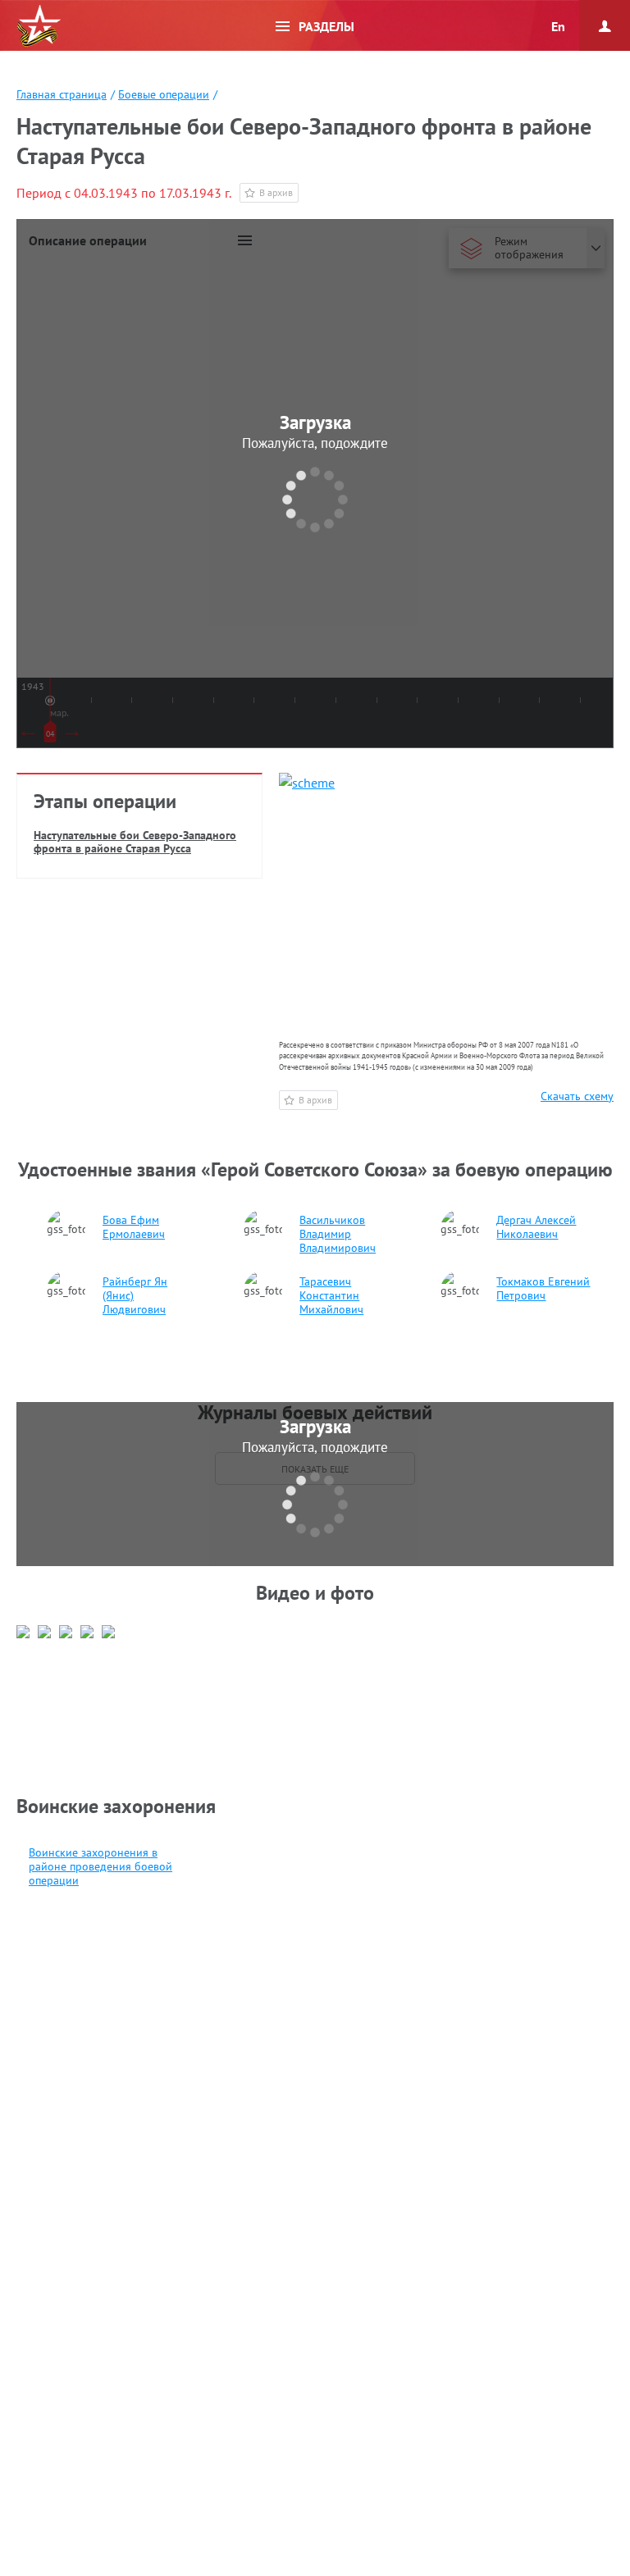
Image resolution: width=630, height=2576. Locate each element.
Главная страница (62, 94)
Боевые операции (164, 94)
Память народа (39, 26)
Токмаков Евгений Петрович (543, 1289)
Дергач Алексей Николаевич (536, 1227)
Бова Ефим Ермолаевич (134, 1227)
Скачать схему (577, 1096)
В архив (276, 192)
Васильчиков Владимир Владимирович (338, 1234)
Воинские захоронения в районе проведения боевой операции (100, 1867)
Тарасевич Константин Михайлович (331, 1296)
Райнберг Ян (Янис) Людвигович (135, 1296)
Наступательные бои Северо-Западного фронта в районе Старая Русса (135, 842)
